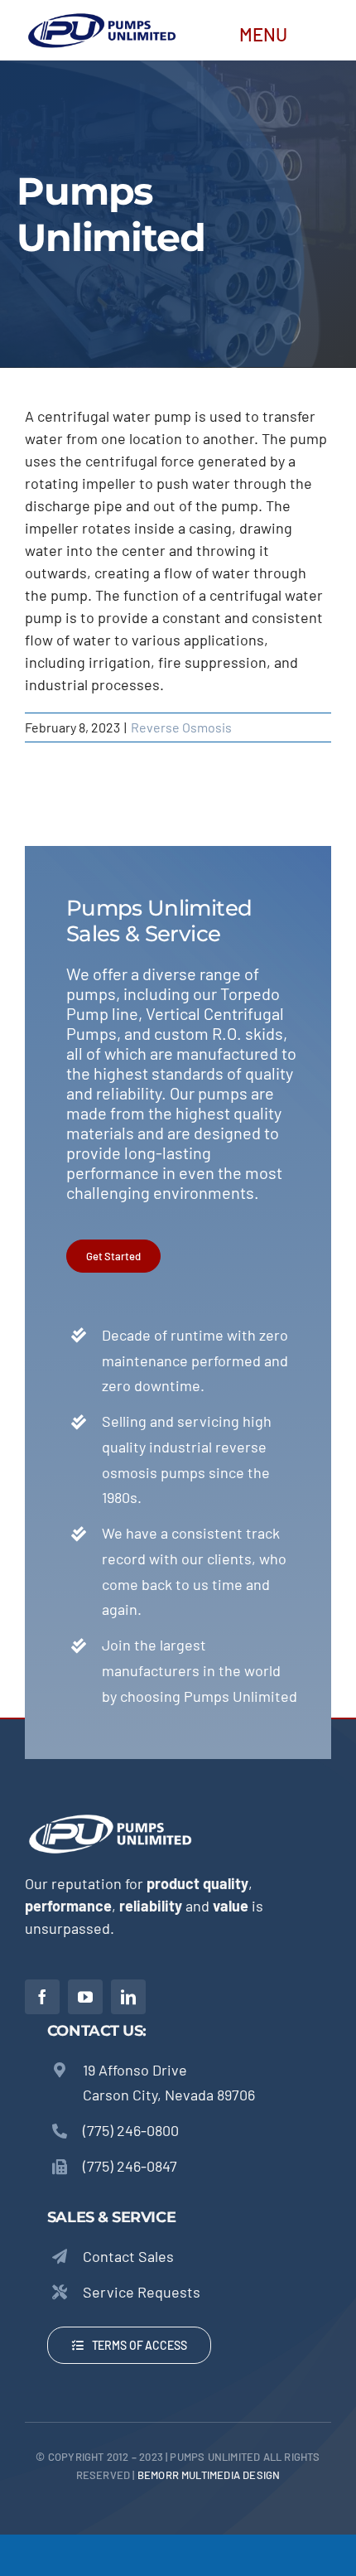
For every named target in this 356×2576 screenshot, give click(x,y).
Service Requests (142, 2292)
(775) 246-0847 (130, 2166)
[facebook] (42, 1997)
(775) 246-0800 (131, 2130)
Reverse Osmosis (181, 727)
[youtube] (85, 1997)
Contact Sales (128, 2256)
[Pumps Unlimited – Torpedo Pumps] (101, 17)
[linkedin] (128, 1997)
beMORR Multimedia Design (209, 2475)
